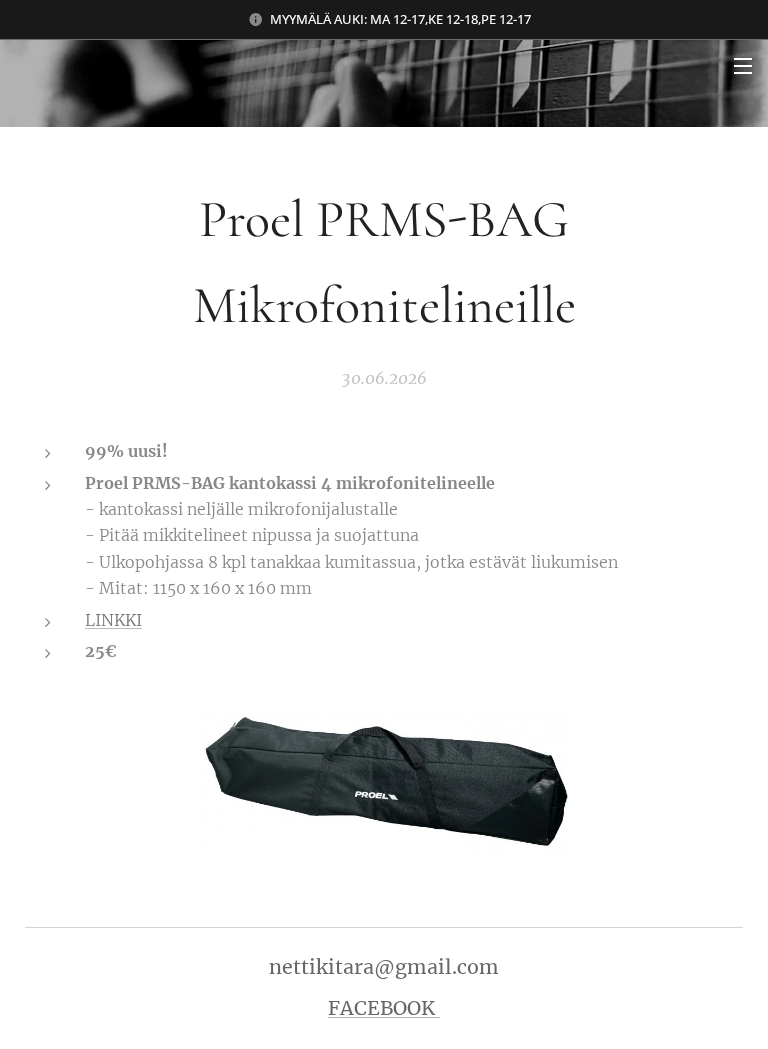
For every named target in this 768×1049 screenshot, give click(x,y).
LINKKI (113, 620)
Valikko (743, 65)
